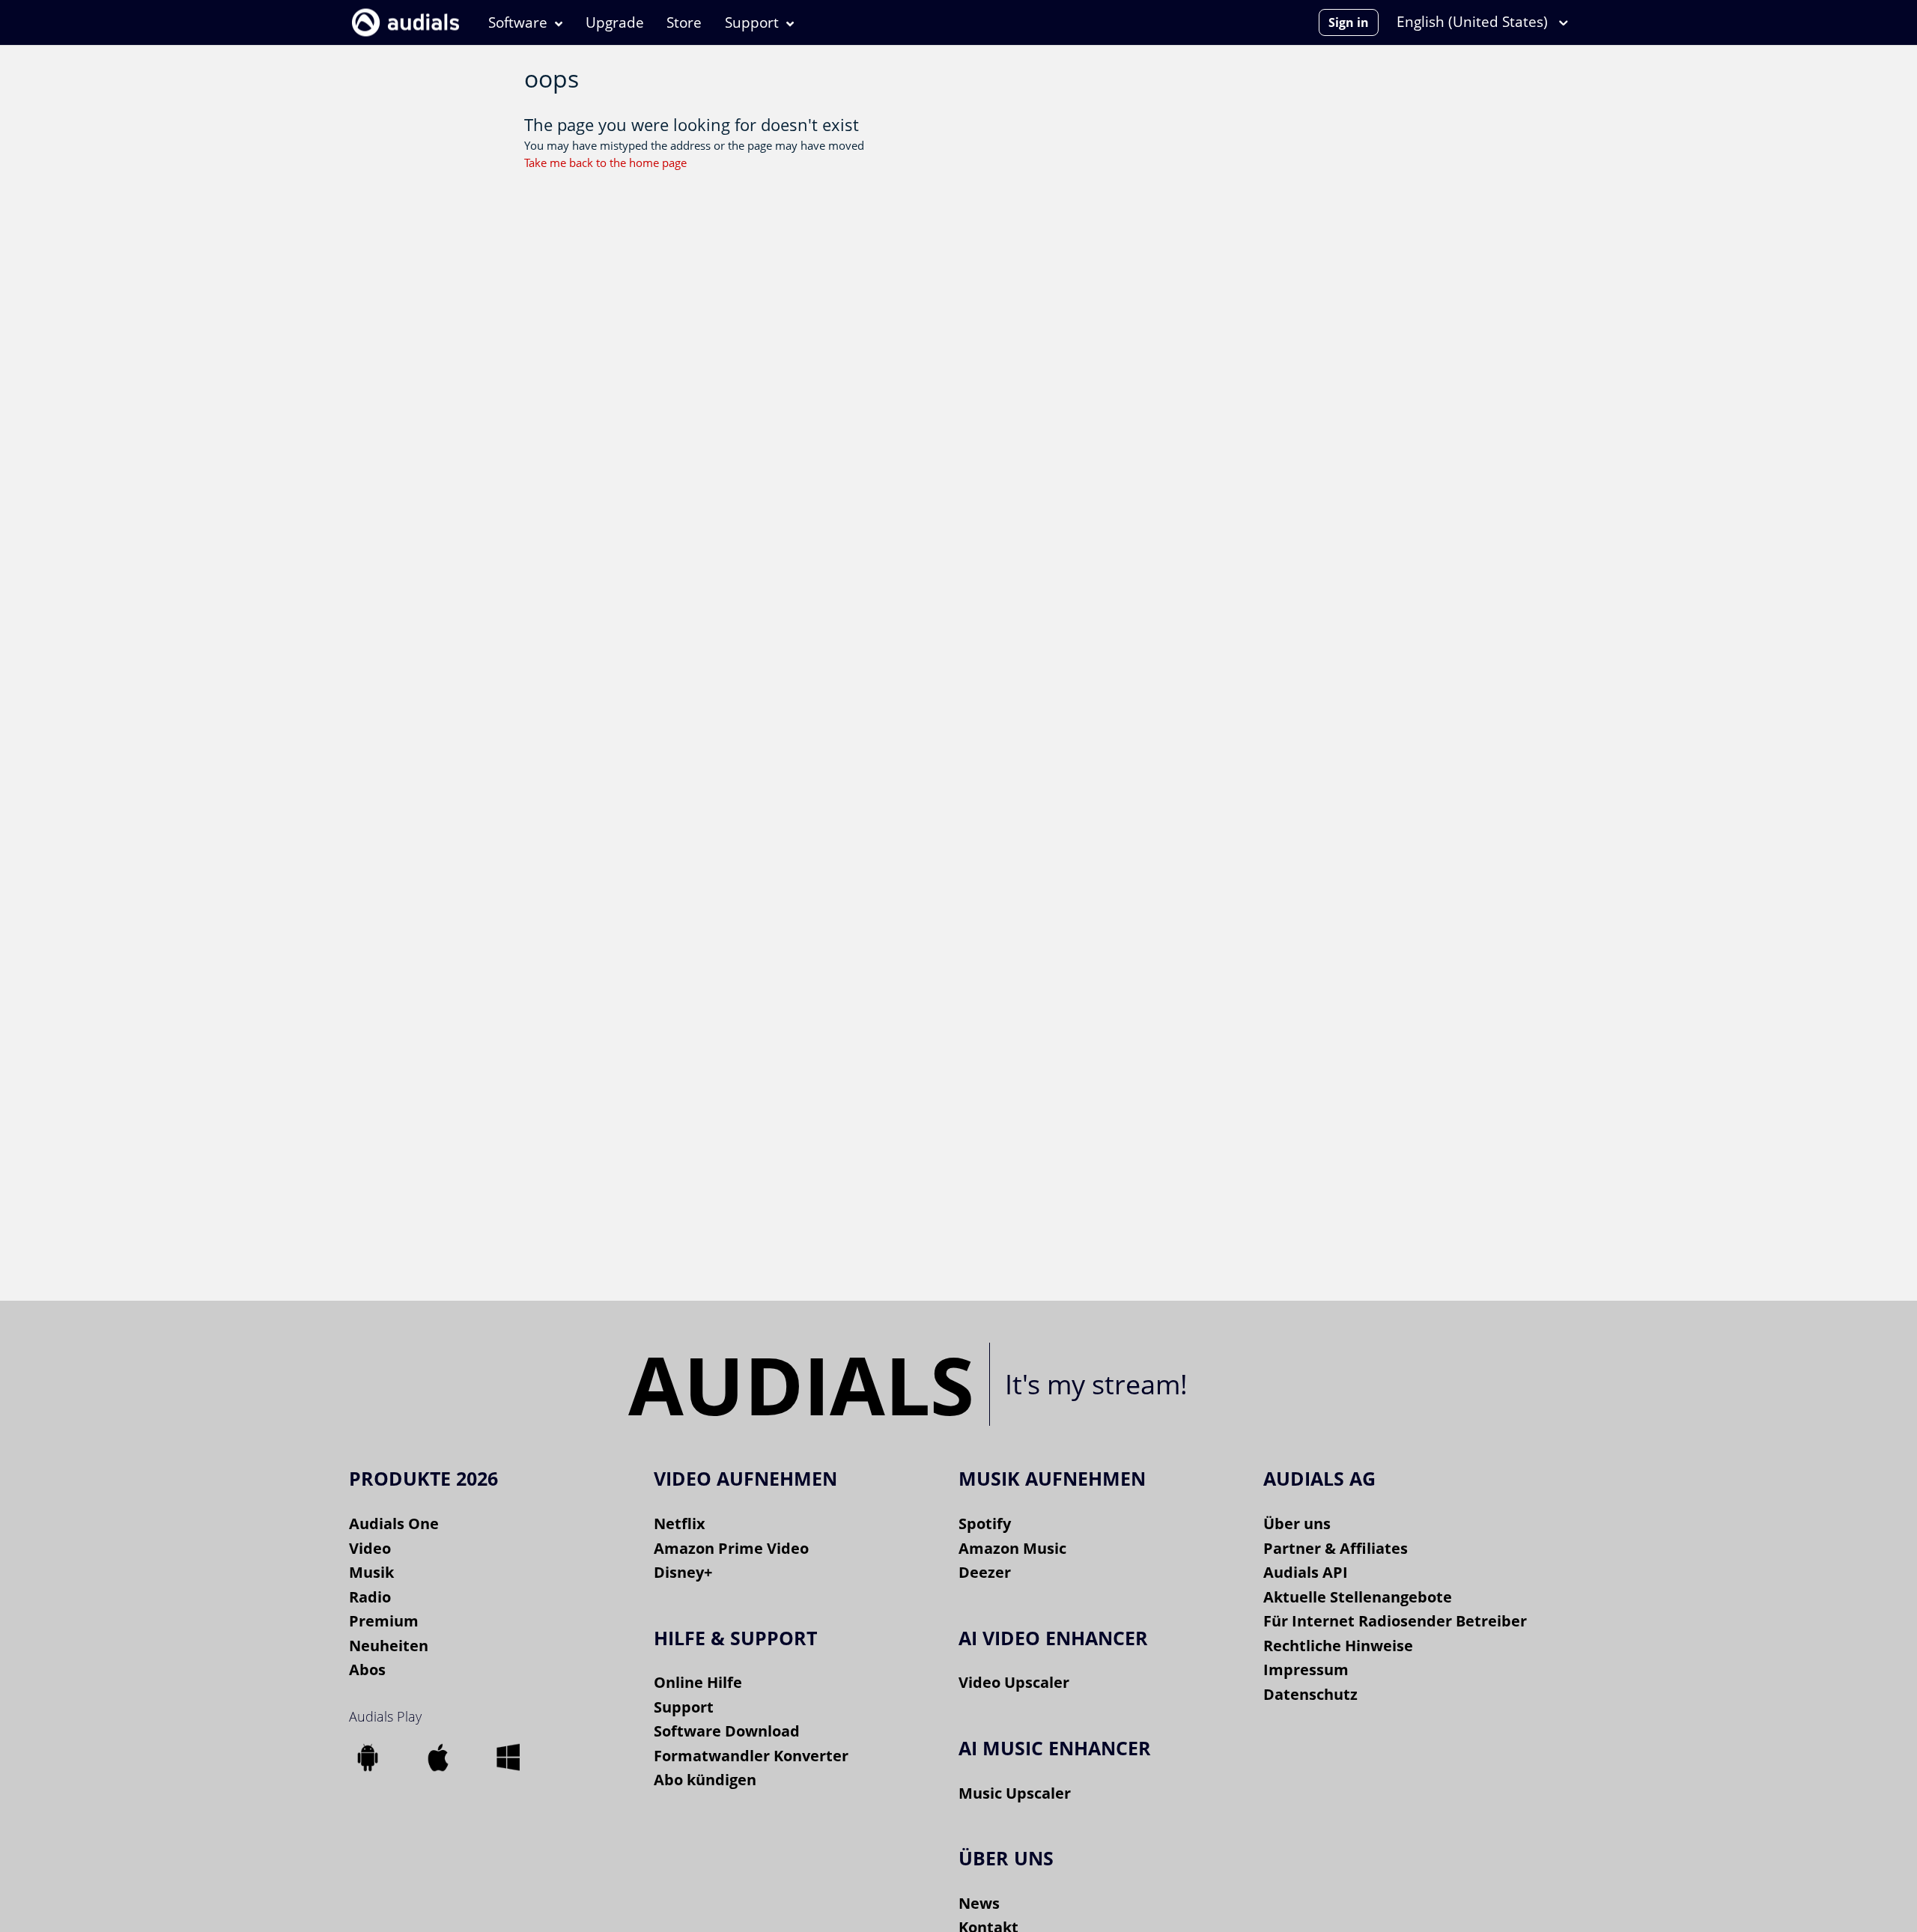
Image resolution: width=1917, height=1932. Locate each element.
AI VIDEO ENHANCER (1053, 1638)
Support (752, 22)
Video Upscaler (1014, 1682)
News (979, 1903)
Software (518, 22)
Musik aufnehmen (1052, 1478)
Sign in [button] (1349, 22)
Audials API (1306, 1572)
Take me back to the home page (605, 162)
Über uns (1297, 1524)
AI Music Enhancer (1055, 1748)
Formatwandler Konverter (751, 1756)
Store (684, 22)
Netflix (680, 1524)
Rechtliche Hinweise (1338, 1646)
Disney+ (683, 1572)
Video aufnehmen (745, 1478)
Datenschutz (1310, 1694)
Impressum (1306, 1670)
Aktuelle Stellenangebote (1358, 1597)
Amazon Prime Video (731, 1548)
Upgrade (615, 22)
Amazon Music (1012, 1548)
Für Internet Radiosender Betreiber (1395, 1621)
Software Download (727, 1731)
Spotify (985, 1524)
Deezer (985, 1572)
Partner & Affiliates (1336, 1548)
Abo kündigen (705, 1780)
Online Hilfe (698, 1682)
